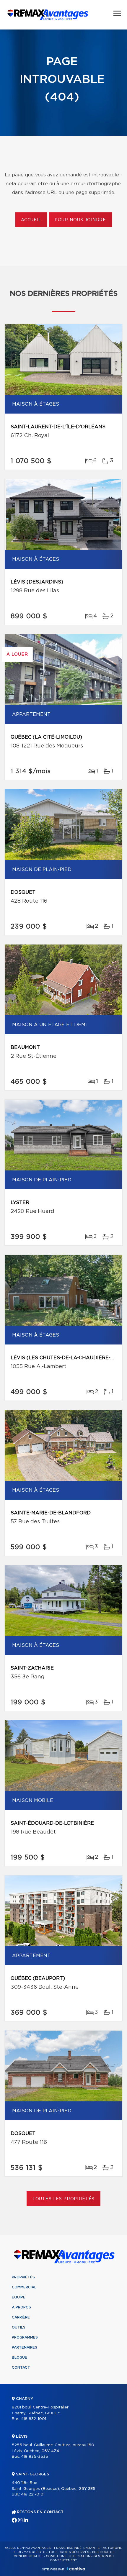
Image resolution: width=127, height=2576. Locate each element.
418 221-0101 (33, 2494)
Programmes (25, 2337)
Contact (21, 2367)
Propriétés (23, 2277)
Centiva (76, 2569)
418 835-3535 (35, 2457)
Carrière (21, 2317)
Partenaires (25, 2347)
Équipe (19, 2297)
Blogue (19, 2357)
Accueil (31, 220)
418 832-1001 (34, 2419)
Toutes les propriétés (64, 2199)
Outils (19, 2327)
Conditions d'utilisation (68, 2556)
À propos (21, 2307)
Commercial (24, 2287)
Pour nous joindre (80, 220)
